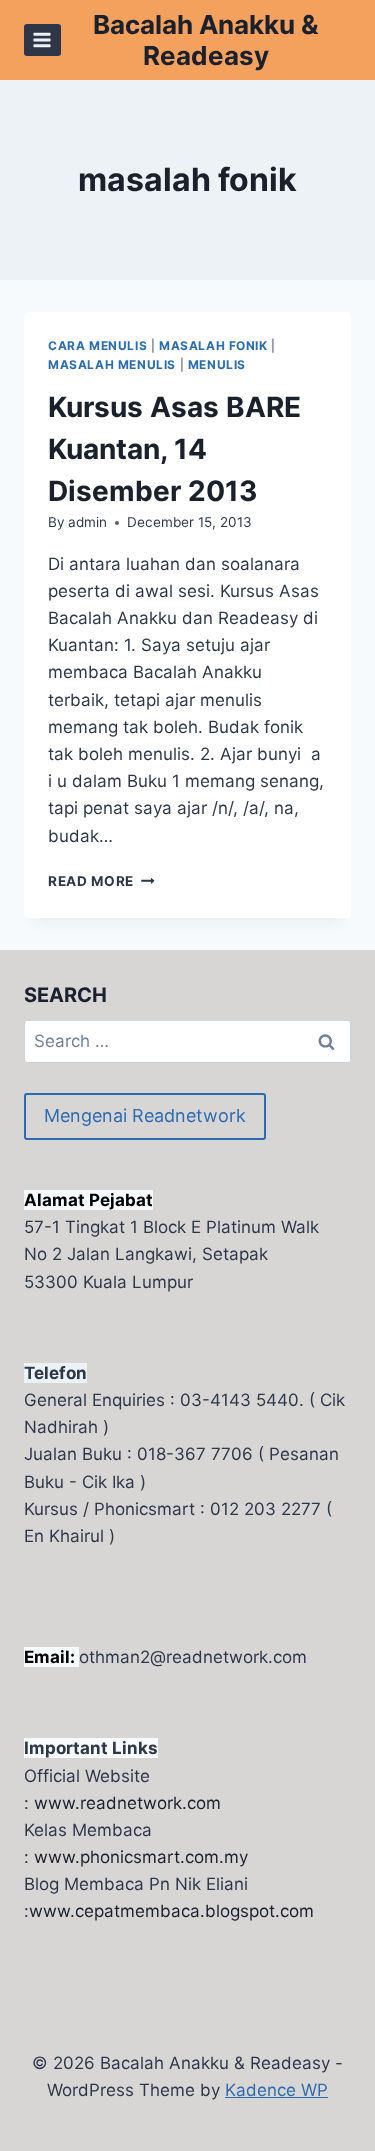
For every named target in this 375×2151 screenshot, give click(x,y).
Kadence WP (276, 2090)
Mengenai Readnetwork (145, 1115)
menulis (217, 364)
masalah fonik (213, 345)
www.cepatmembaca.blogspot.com (171, 1911)
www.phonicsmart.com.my (141, 1857)
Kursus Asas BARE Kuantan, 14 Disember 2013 (174, 449)
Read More (101, 881)
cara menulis (97, 345)
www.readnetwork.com (127, 1803)
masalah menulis (112, 364)
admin (87, 522)
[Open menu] (42, 39)
